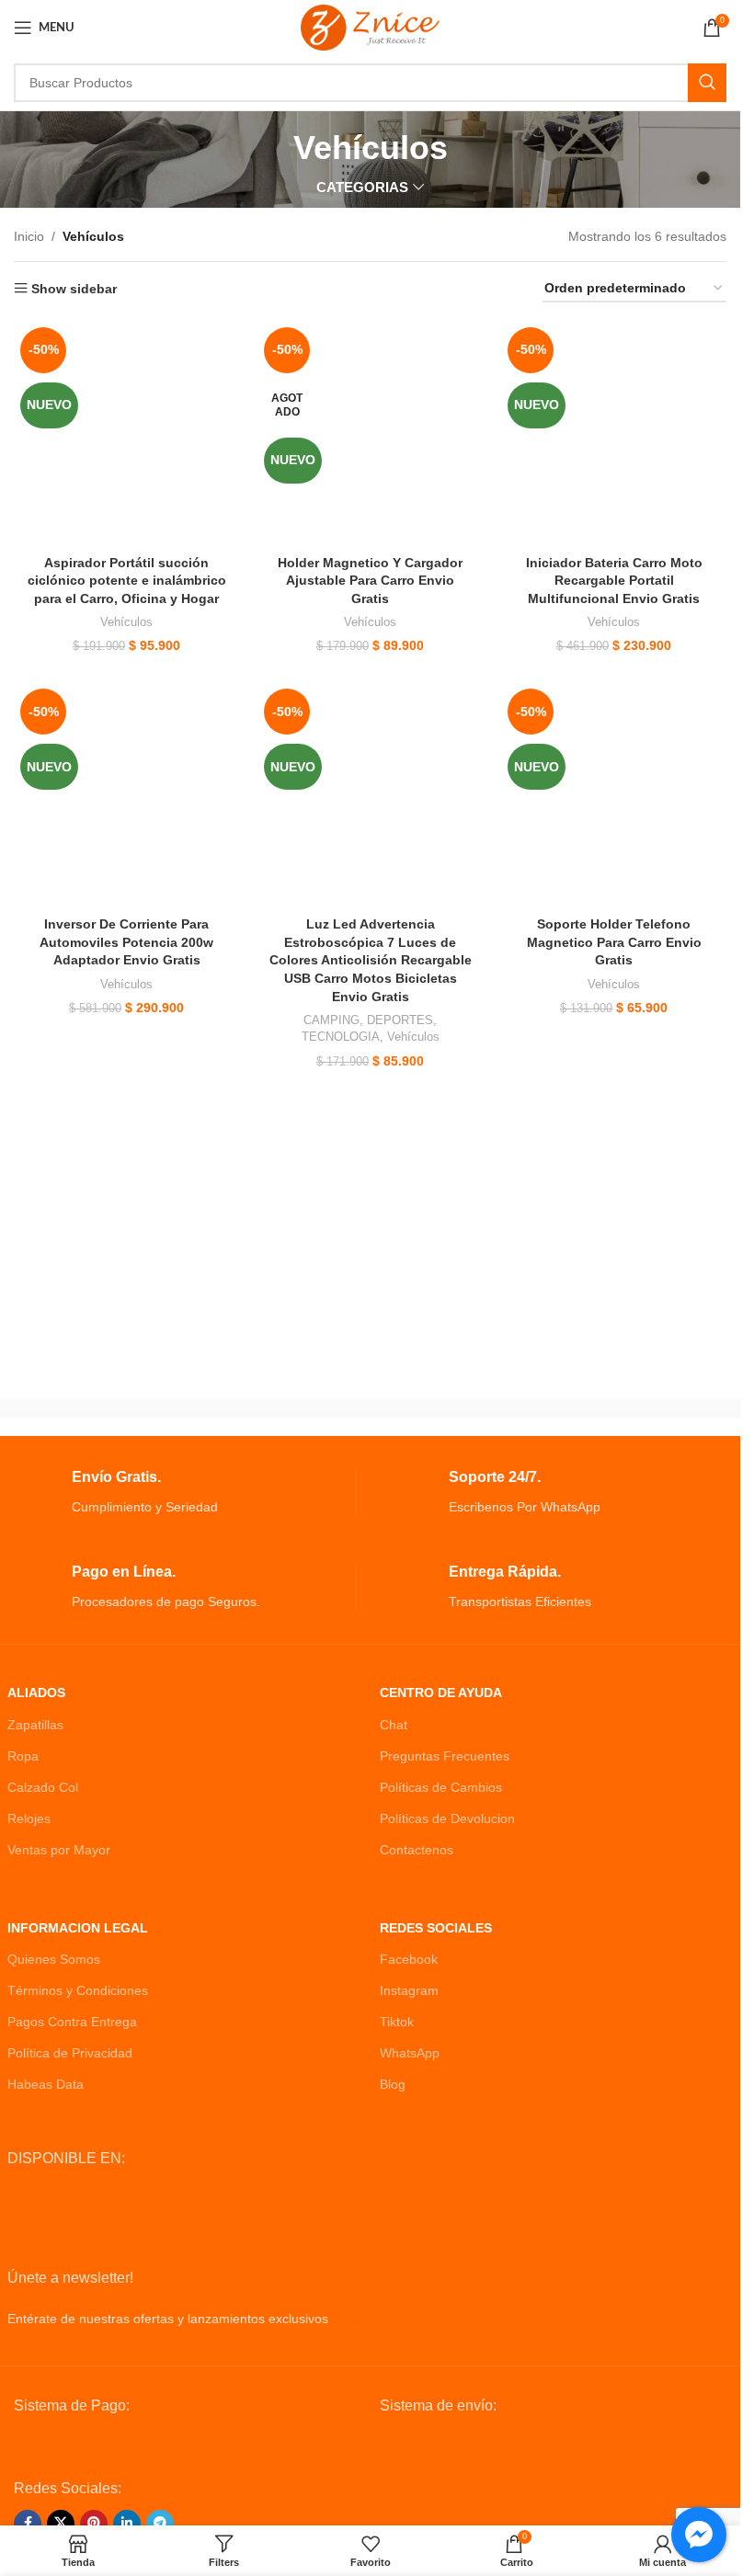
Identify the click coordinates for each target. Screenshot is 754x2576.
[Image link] (153, 2446)
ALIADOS (36, 1693)
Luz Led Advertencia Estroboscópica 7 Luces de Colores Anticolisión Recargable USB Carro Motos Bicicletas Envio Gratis (371, 960)
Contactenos (417, 1850)
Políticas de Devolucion (447, 1818)
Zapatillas (35, 1725)
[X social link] (61, 2524)
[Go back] (270, 148)
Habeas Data (46, 2084)
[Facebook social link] (28, 2524)
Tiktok (397, 2022)
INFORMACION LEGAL (78, 1928)
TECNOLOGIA (341, 1037)
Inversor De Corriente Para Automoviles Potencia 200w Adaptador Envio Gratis (126, 942)
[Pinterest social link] (94, 2524)
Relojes (29, 1818)
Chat (394, 1725)
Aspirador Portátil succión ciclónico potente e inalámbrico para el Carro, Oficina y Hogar (127, 581)
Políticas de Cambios (441, 1787)
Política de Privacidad (70, 2053)
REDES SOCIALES (436, 1928)
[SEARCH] (707, 83)
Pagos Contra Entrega (72, 2022)
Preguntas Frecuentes (445, 1756)
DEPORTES (400, 1020)
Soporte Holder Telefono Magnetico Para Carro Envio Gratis (614, 942)
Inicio (29, 236)
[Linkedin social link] (127, 2524)
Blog (393, 2084)
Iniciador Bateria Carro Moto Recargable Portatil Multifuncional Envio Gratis (614, 581)
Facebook (409, 1959)
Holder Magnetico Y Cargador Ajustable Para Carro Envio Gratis (370, 581)
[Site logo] (370, 27)
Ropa (23, 1756)
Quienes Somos (54, 1959)
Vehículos (126, 622)
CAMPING (331, 1020)
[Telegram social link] (160, 2524)
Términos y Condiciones (78, 1990)
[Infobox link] (182, 1493)
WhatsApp (410, 2053)
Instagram (409, 1990)
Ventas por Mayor (59, 1850)
